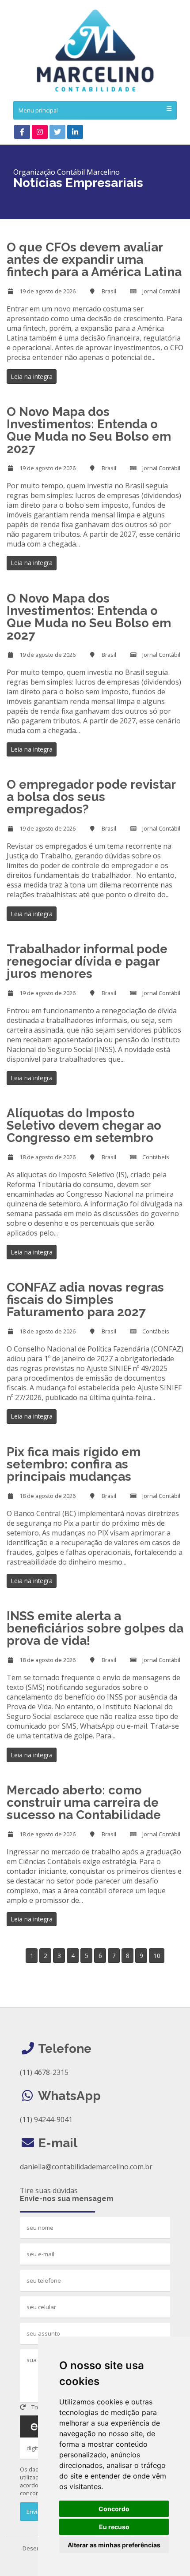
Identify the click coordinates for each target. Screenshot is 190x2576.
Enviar (34, 2512)
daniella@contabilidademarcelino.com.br (86, 2167)
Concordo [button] (114, 2509)
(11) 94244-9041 (46, 2119)
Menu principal (38, 110)
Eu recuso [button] (114, 2527)
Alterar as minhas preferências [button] (114, 2545)
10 (157, 1956)
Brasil (109, 291)
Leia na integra (32, 376)
